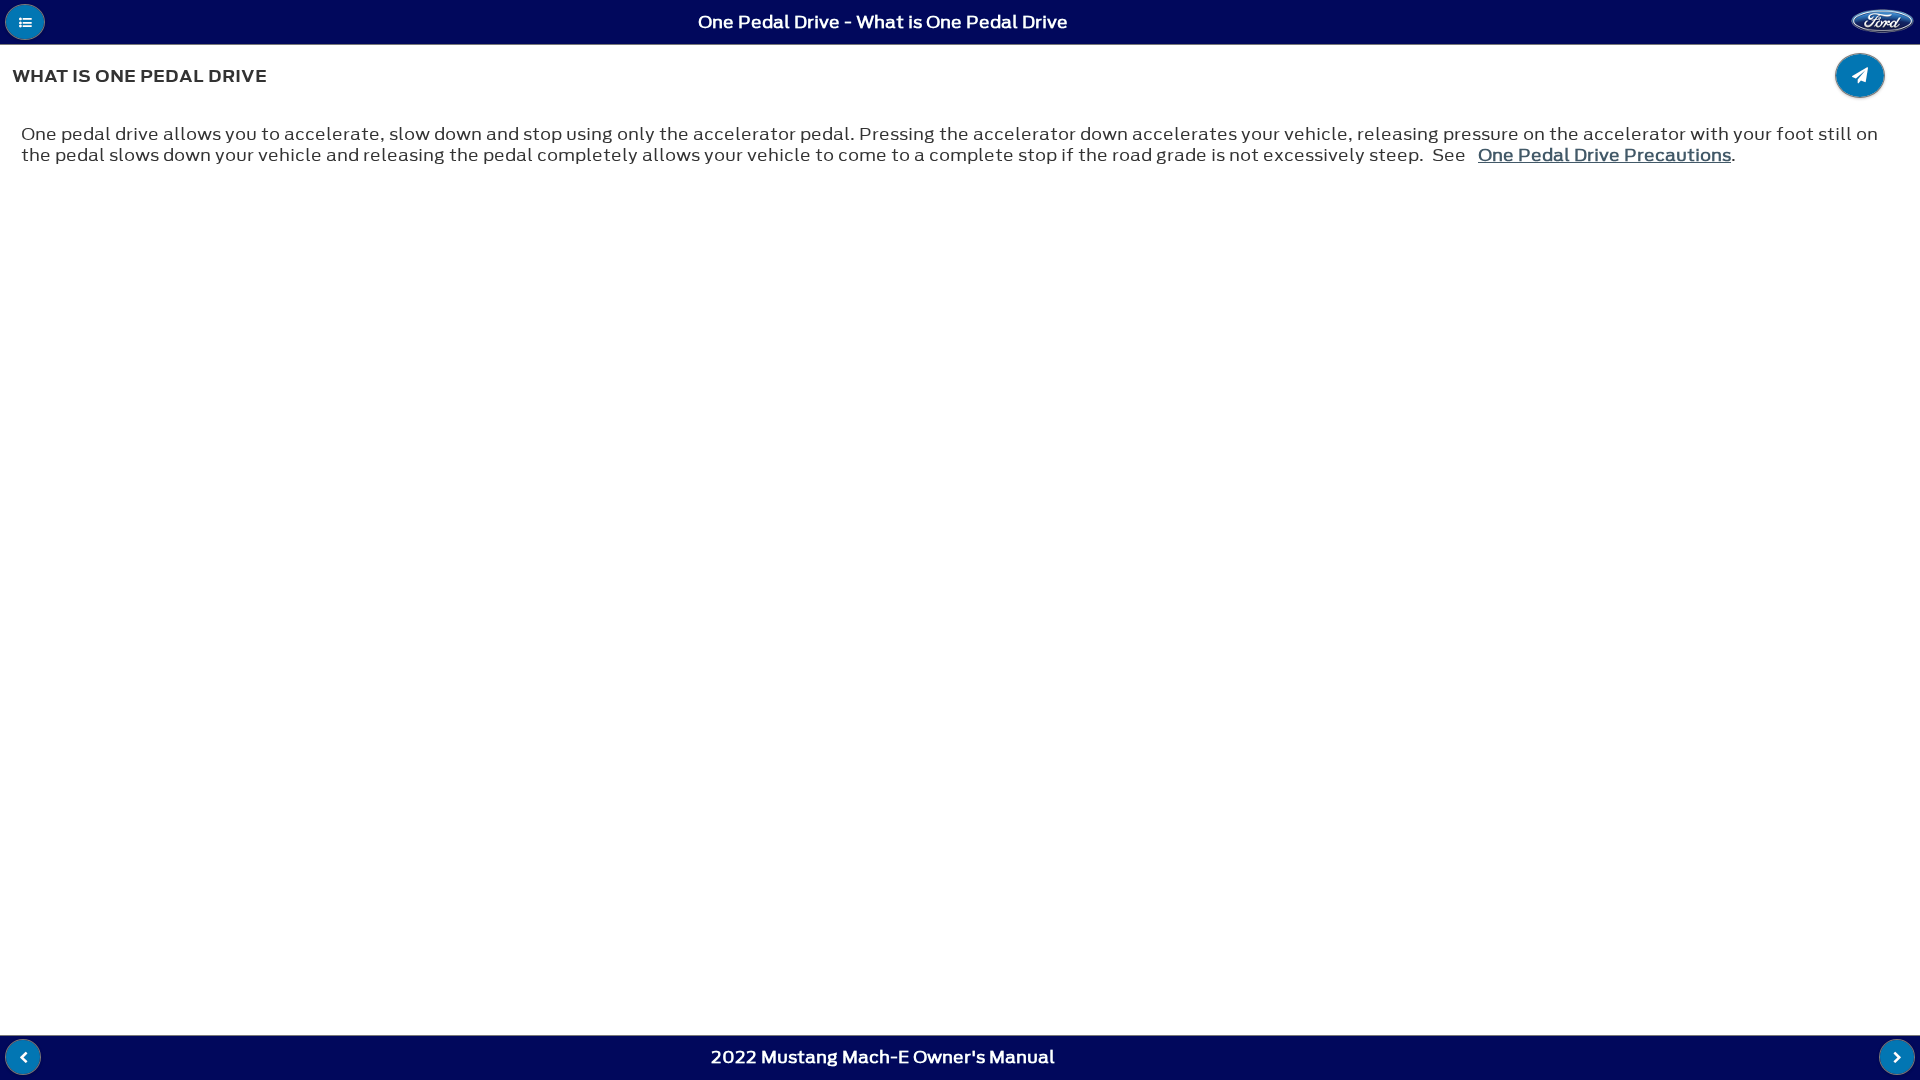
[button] (25, 22)
